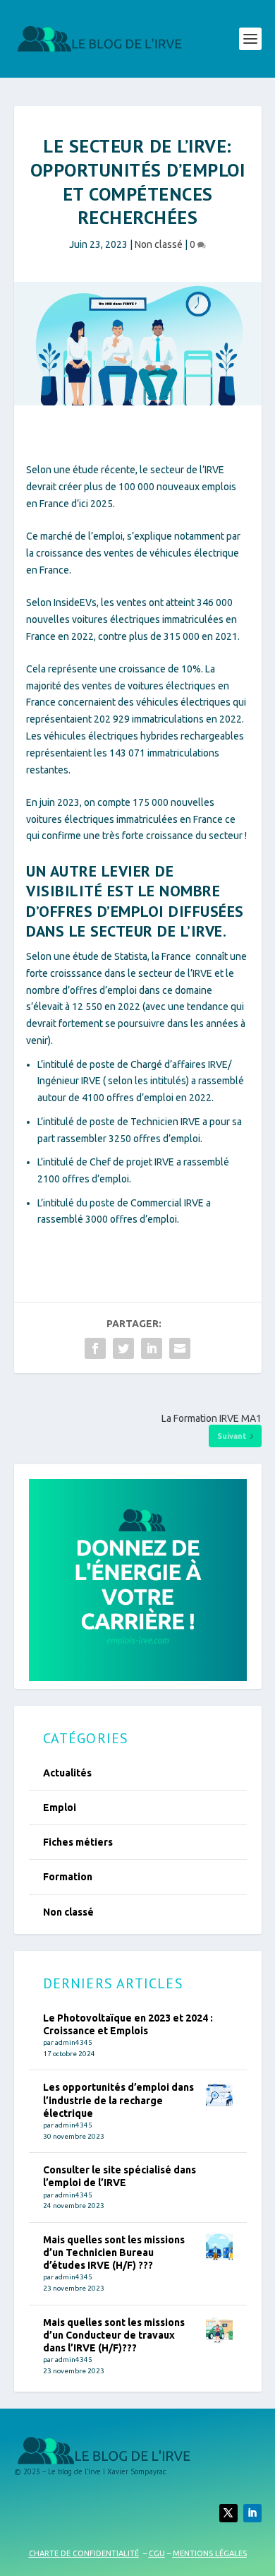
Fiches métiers (78, 1842)
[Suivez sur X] (228, 2513)
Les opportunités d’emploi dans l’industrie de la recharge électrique (118, 2100)
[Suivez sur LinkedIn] (252, 2513)
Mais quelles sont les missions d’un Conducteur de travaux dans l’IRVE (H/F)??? (114, 2335)
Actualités (67, 1773)
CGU (157, 2553)
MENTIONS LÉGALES (210, 2553)
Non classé (159, 244)
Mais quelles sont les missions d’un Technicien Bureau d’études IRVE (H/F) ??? (114, 2252)
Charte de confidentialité (84, 2553)
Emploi (60, 1808)
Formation (68, 1877)
